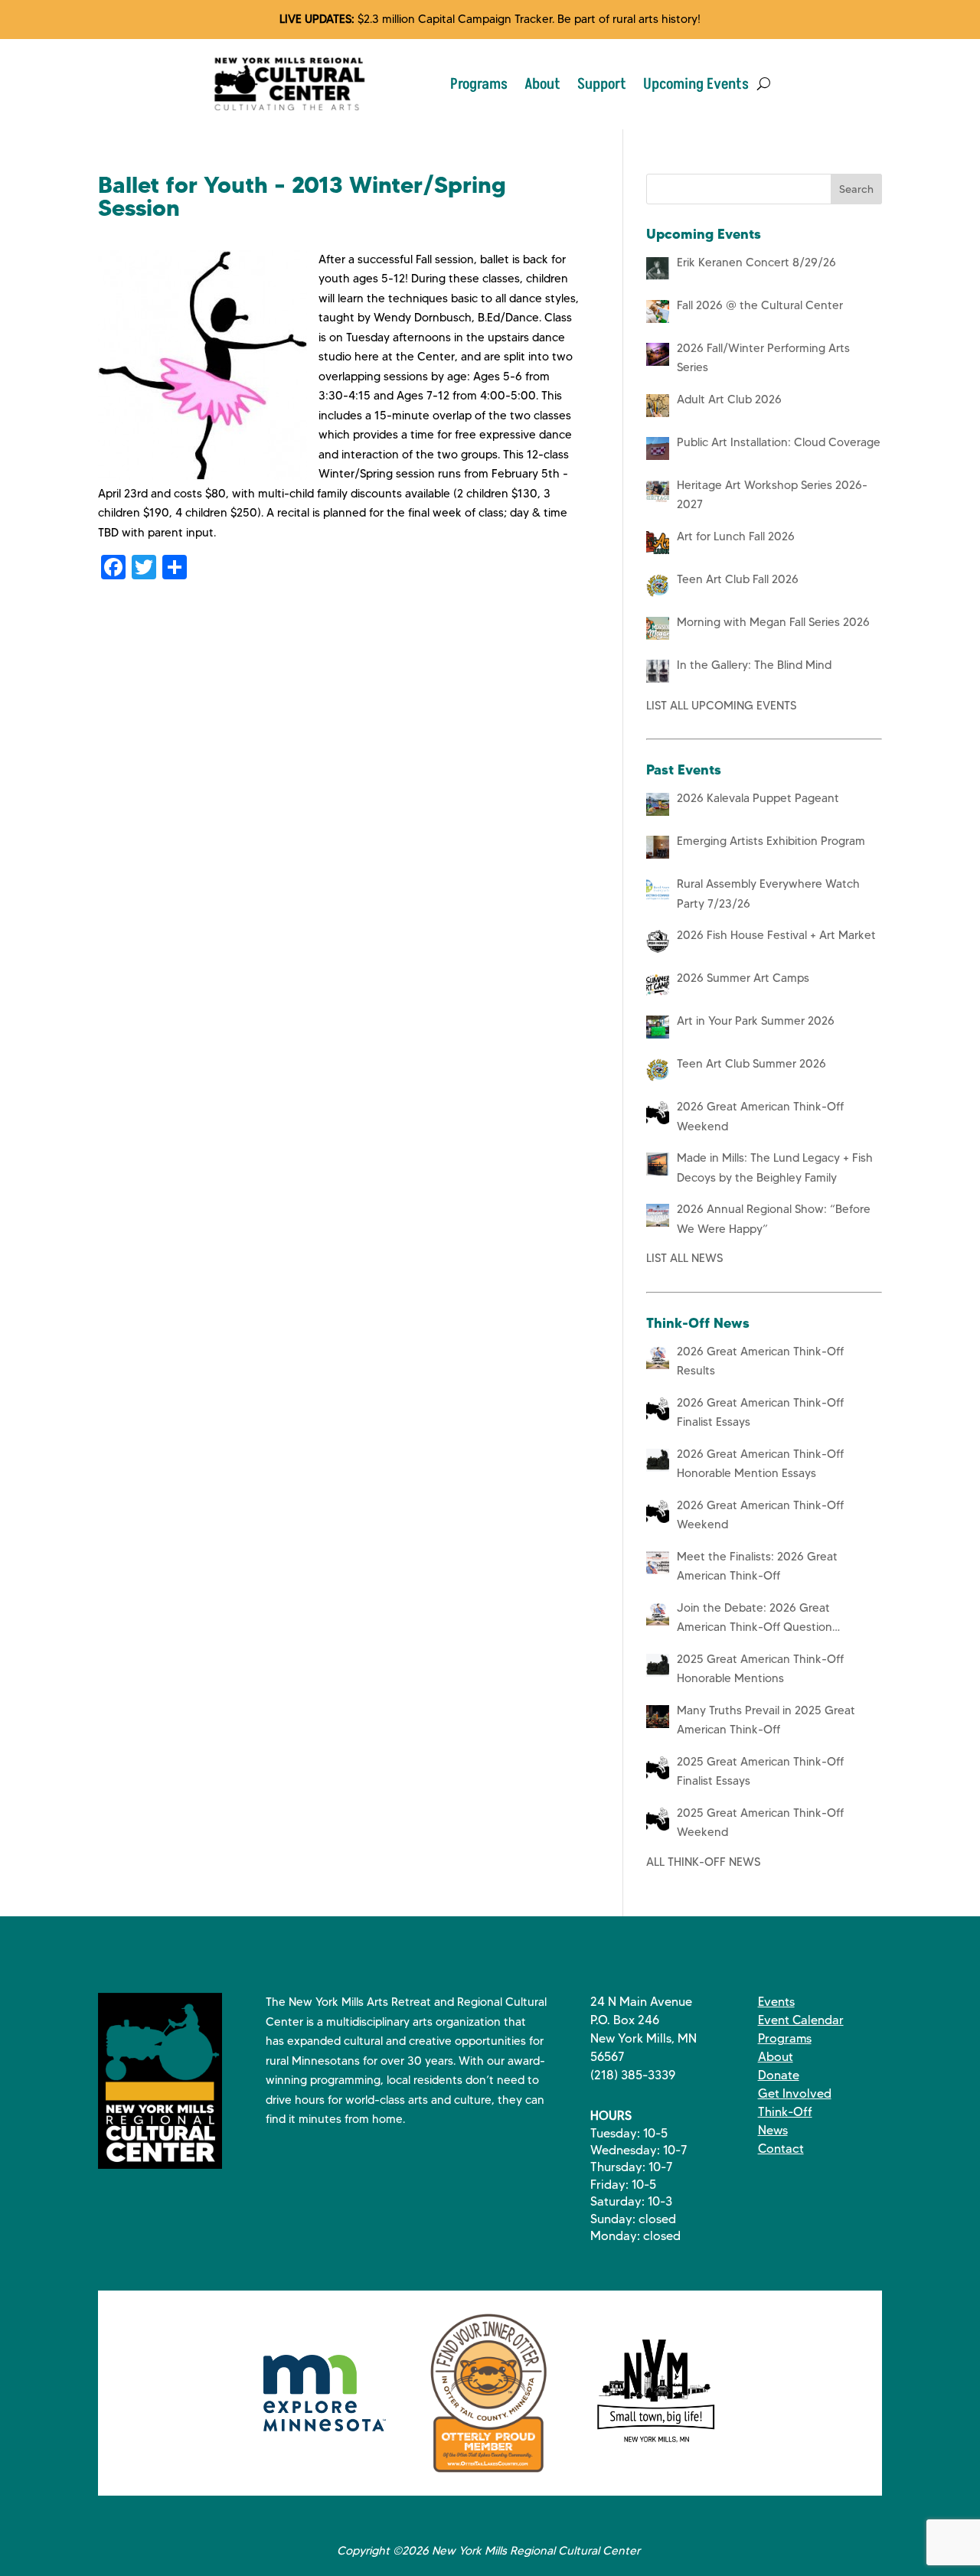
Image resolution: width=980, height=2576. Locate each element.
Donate (779, 2075)
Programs (479, 84)
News (773, 2130)
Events (776, 2002)
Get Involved (795, 2093)
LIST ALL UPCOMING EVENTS (721, 706)
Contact (781, 2149)
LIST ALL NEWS (684, 1258)
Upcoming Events (696, 84)
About (542, 84)
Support (602, 84)
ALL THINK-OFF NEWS (703, 1862)
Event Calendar (801, 2020)
